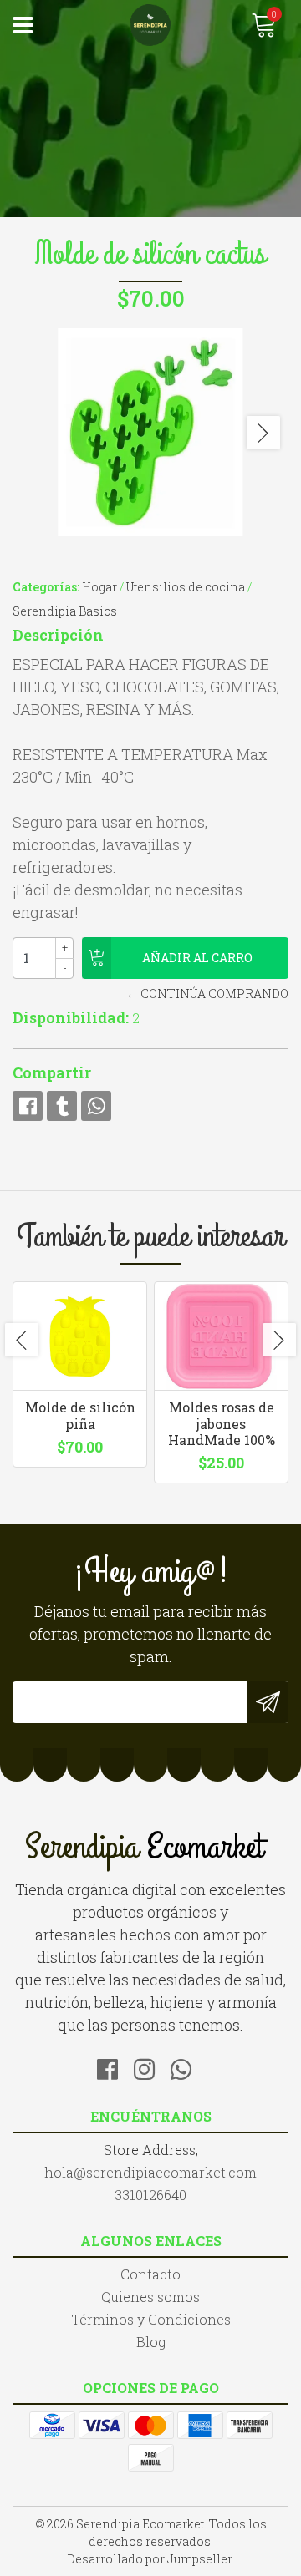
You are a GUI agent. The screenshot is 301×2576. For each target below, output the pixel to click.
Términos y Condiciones (151, 2319)
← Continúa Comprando (207, 994)
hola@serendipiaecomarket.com (150, 2172)
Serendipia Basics (65, 611)
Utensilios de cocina (186, 587)
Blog (151, 2342)
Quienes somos (150, 2297)
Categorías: (46, 587)
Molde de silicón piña (80, 1415)
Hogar (99, 587)
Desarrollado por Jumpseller (150, 2559)
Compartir (52, 1072)
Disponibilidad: (71, 1017)
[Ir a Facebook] (114, 2066)
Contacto (150, 2274)
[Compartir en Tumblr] (62, 1106)
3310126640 (150, 2195)
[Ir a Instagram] (150, 2066)
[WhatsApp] (187, 2066)
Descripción (58, 635)
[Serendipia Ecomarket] (150, 25)
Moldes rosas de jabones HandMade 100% (222, 1423)
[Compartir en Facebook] (28, 1106)
